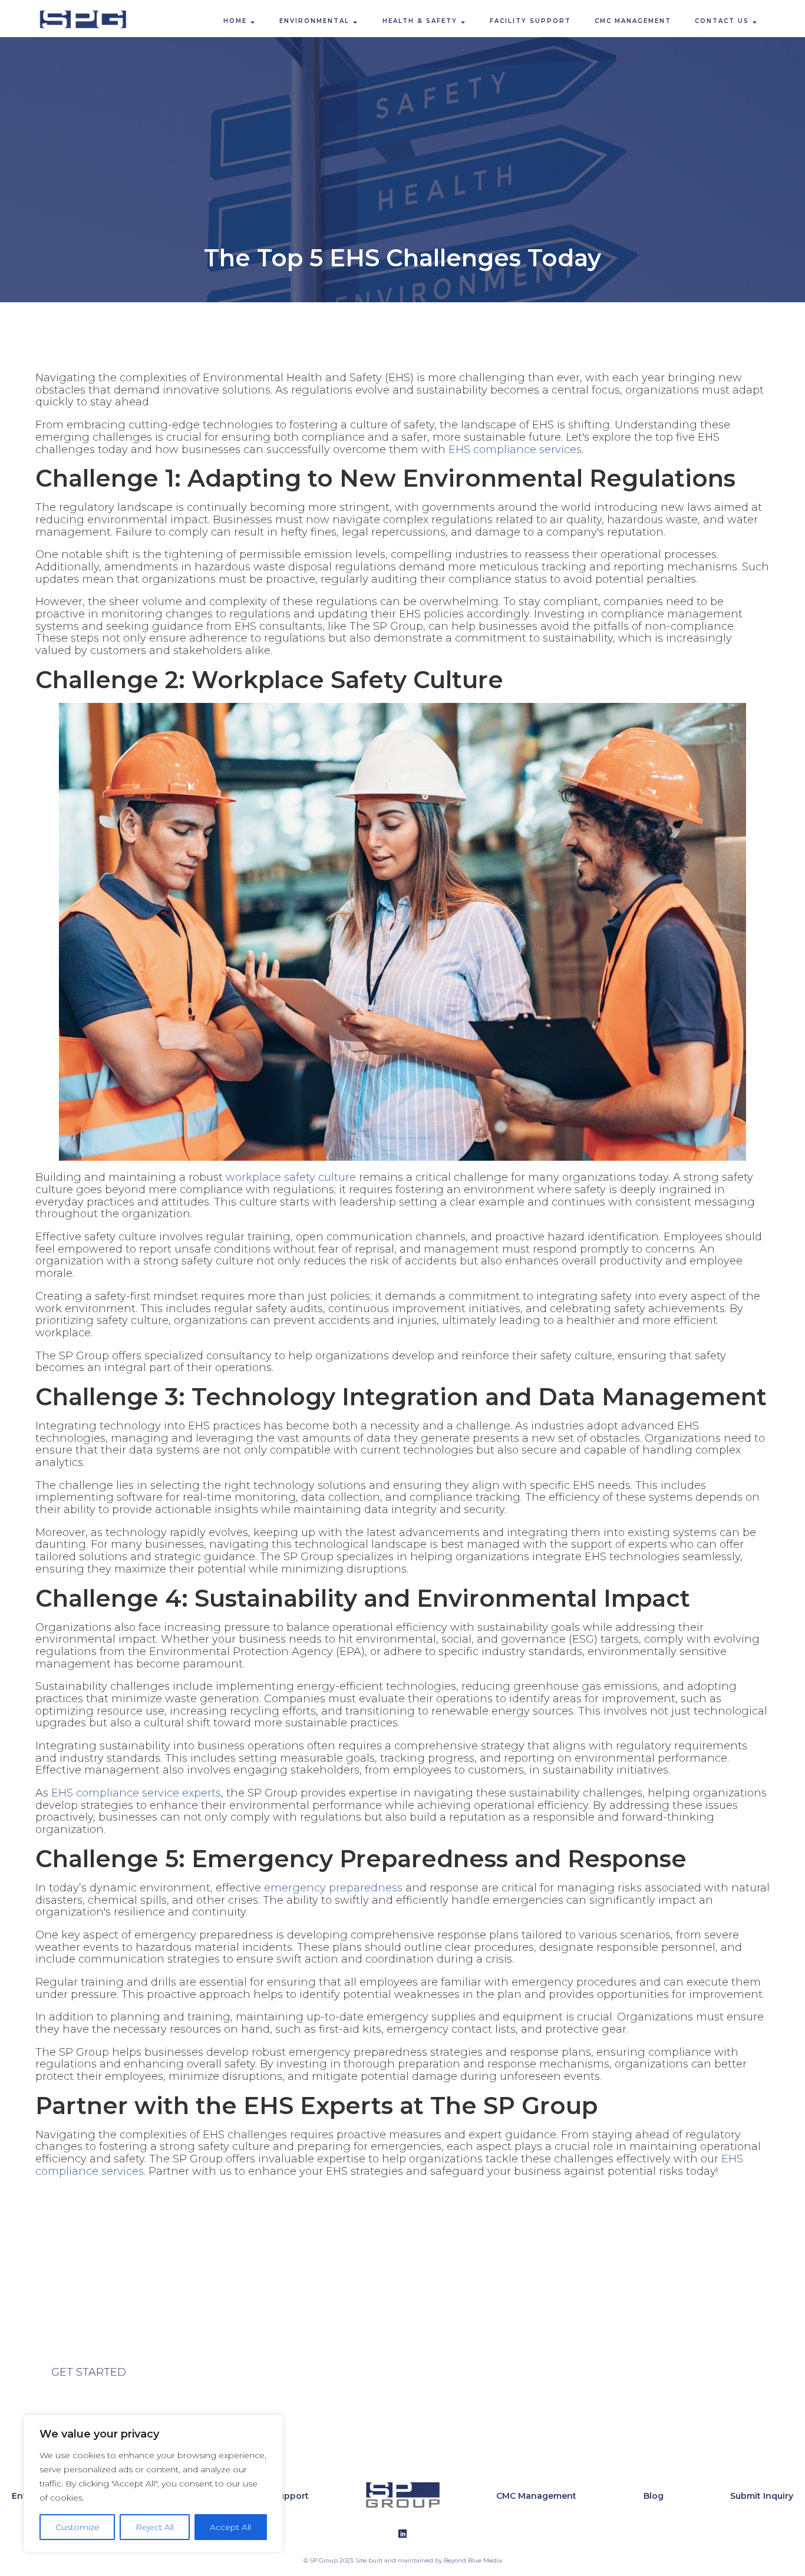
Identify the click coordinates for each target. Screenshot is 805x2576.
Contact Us (722, 21)
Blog (654, 2496)
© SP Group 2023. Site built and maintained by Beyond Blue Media (403, 2561)
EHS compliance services (515, 450)
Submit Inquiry (762, 2496)
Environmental (314, 21)
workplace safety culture (291, 1177)
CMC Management (633, 21)
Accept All (230, 2527)
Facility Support (530, 21)
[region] (153, 2483)
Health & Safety (420, 21)
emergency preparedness (333, 1888)
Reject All (155, 2527)
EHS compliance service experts (136, 1793)
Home (235, 21)
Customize (77, 2527)
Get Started (89, 2372)
